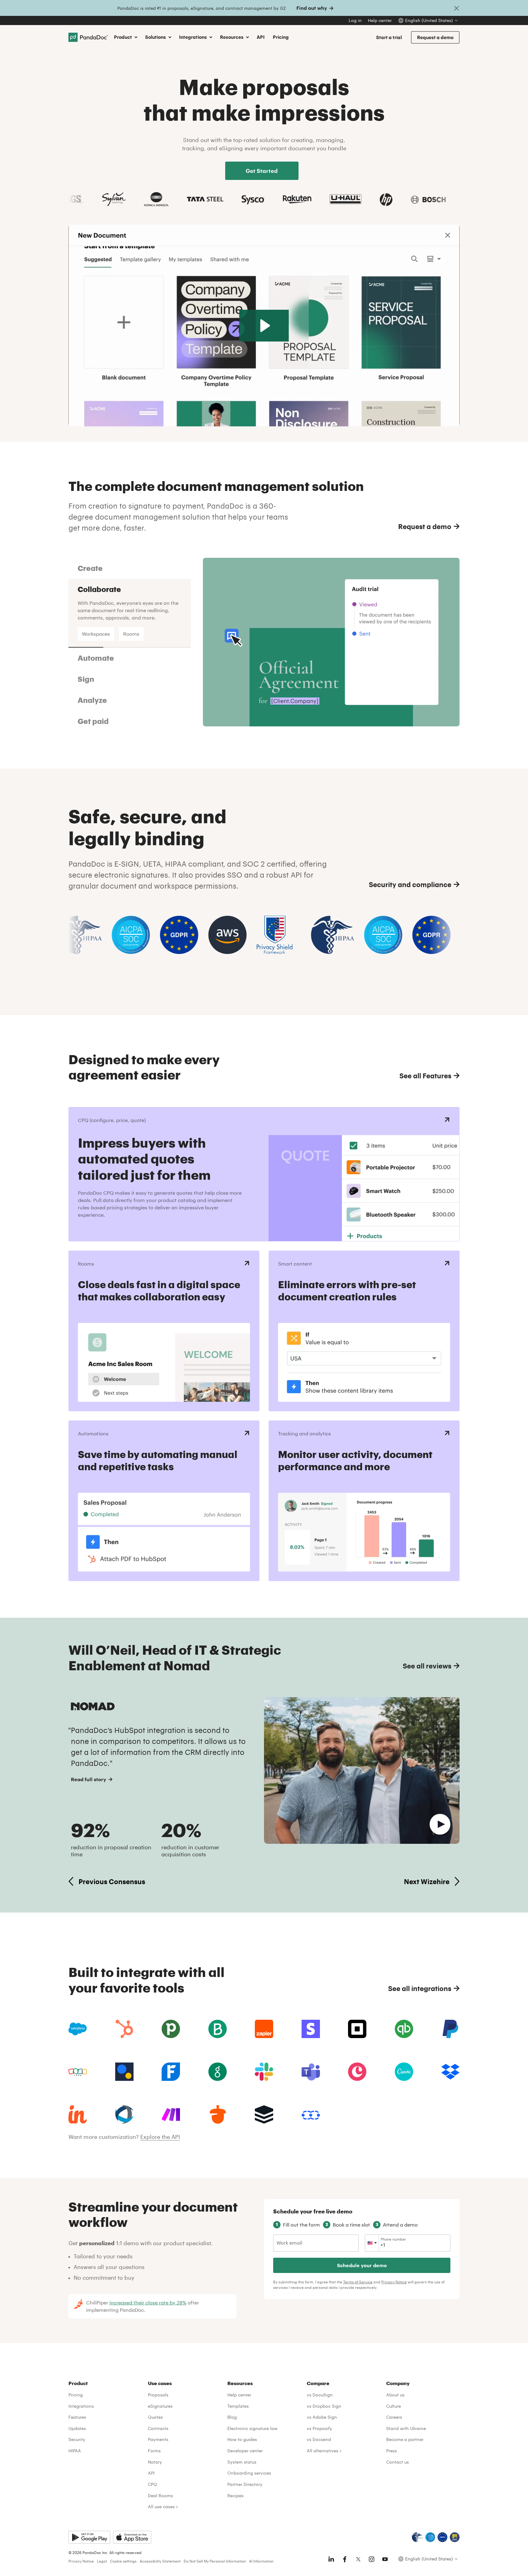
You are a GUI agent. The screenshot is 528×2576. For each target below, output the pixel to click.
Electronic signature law (252, 2431)
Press (392, 2453)
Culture (394, 2408)
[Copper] (357, 2074)
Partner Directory (245, 2487)
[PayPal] (450, 2031)
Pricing (281, 37)
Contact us (398, 2464)
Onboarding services (249, 2475)
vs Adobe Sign (322, 2419)
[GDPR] (442, 2540)
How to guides (242, 2442)
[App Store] (132, 2540)
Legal (102, 2563)
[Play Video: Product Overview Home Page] (264, 326)
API (261, 37)
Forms (154, 2453)
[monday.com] (218, 2031)
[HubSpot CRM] (124, 2031)
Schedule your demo (362, 2268)
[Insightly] (78, 2117)
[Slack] (264, 2074)
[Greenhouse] (218, 2074)
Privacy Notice (394, 2284)
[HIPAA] (417, 2540)
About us (395, 2397)
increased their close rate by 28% (148, 2305)
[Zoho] (78, 2074)
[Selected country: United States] (372, 2245)
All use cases (161, 2509)
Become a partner (405, 2442)
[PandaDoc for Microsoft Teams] (311, 2074)
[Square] (357, 2031)
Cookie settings (123, 2563)
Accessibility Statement (160, 2563)
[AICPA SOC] (430, 2540)
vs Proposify (319, 2431)
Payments (158, 2442)
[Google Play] (89, 2540)
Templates (238, 2408)
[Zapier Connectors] (264, 2031)
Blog (232, 2419)
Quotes (155, 2419)
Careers (394, 2419)
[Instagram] (372, 2562)
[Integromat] (171, 2117)
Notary (155, 2464)
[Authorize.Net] (124, 2074)
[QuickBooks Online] (404, 2031)
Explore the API (160, 2139)
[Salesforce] (78, 2031)
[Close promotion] (457, 8)
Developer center (245, 2453)
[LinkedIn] (331, 2562)
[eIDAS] (455, 2540)
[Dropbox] (450, 2074)
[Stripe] (311, 2031)
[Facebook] (345, 2562)
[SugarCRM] (264, 2117)
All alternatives (323, 2453)
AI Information (261, 2563)
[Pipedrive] (171, 2031)
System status (242, 2464)
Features (77, 2419)
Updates (77, 2431)
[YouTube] (385, 2562)
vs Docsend (319, 2442)
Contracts (158, 2431)
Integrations (81, 2408)
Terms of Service (358, 2284)
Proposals (158, 2397)
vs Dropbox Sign (324, 2408)
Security (77, 2442)
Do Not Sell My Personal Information (215, 2563)
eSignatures (160, 2408)
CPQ (152, 2487)
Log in (355, 20)
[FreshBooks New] (171, 2074)
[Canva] (404, 2074)
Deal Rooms (160, 2498)
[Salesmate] (311, 2117)
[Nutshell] (218, 2117)
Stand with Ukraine (406, 2431)
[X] (358, 2562)
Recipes (235, 2498)
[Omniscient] (124, 2117)
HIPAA (75, 2453)
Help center (380, 20)
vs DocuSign (320, 2397)
